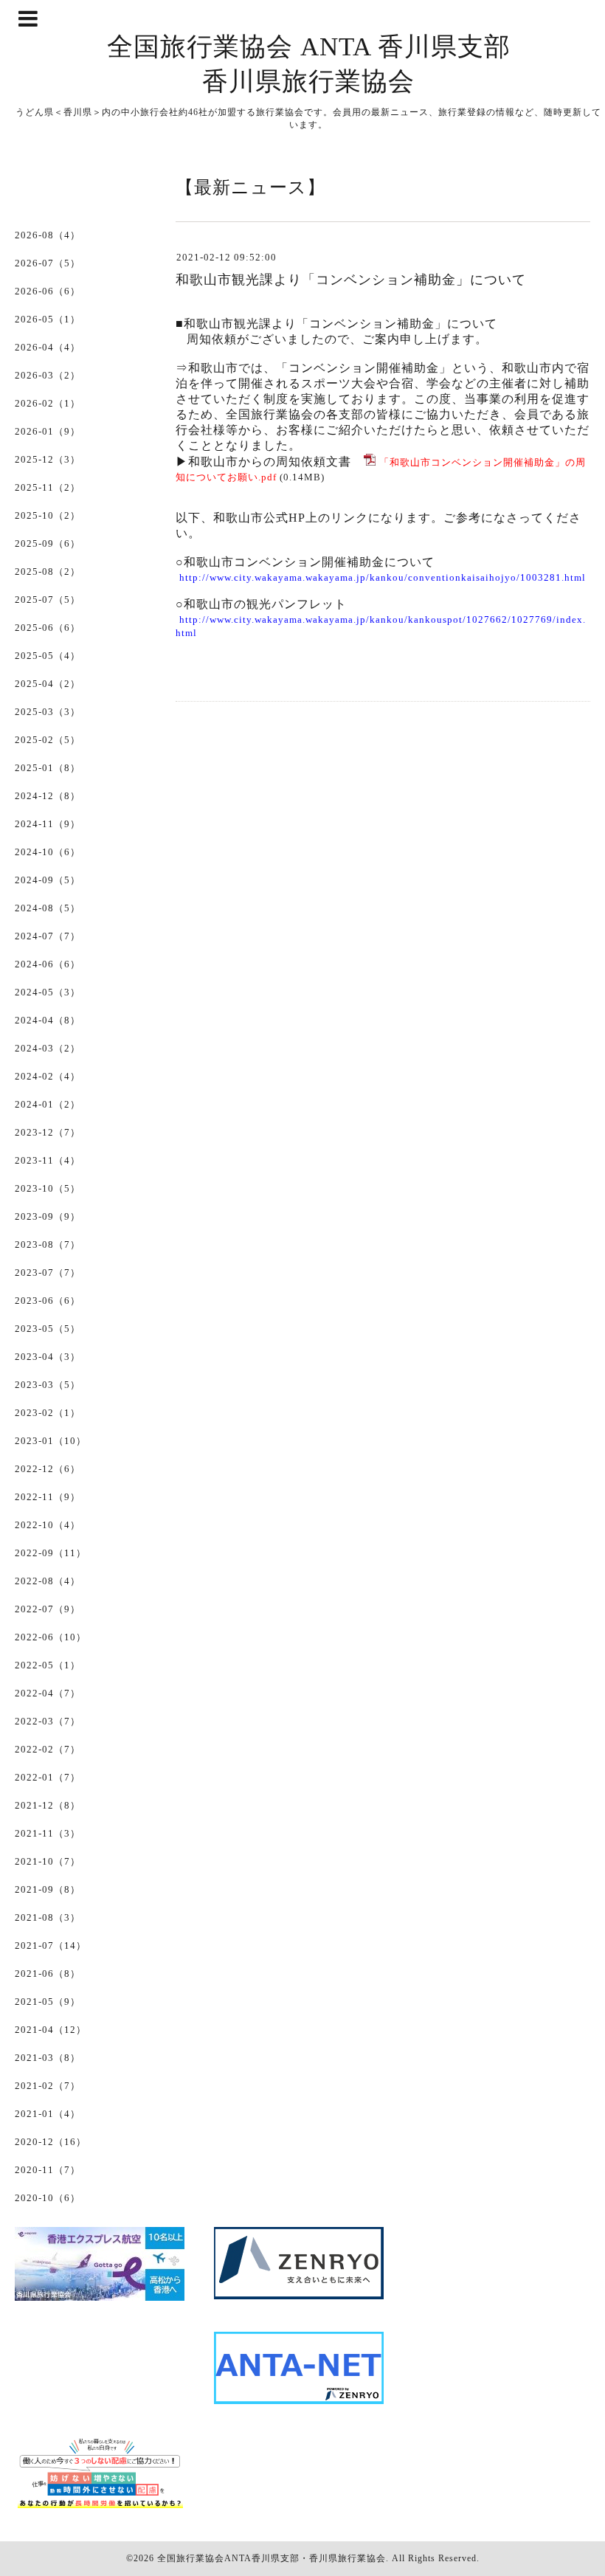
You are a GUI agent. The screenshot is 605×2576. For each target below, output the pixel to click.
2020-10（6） (48, 2198)
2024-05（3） (48, 992)
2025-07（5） (48, 600)
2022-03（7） (48, 1721)
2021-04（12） (51, 2030)
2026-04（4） (48, 347)
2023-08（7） (48, 1244)
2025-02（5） (48, 740)
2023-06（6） (48, 1301)
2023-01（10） (51, 1441)
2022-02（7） (48, 1749)
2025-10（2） (48, 515)
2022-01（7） (48, 1777)
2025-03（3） (48, 712)
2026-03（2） (48, 375)
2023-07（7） (48, 1273)
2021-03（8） (48, 2058)
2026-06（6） (48, 291)
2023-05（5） (48, 1329)
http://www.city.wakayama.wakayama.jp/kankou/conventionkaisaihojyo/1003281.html (383, 577)
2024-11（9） (48, 824)
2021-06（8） (48, 1974)
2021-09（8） (48, 1889)
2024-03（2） (48, 1048)
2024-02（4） (48, 1076)
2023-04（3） (48, 1357)
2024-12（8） (48, 796)
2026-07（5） (48, 263)
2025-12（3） (48, 459)
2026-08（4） (48, 235)
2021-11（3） (48, 1833)
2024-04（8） (48, 1020)
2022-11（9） (48, 1497)
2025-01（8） (48, 768)
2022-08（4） (48, 1581)
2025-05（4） (48, 656)
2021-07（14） (51, 1945)
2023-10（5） (48, 1188)
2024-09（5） (48, 880)
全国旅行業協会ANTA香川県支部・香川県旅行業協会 (272, 2558)
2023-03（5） (48, 1385)
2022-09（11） (51, 1553)
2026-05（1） (48, 319)
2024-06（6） (48, 964)
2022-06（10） (51, 1637)
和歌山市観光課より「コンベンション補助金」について (351, 280)
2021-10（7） (48, 1861)
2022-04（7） (48, 1693)
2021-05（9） (48, 2002)
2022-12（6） (48, 1469)
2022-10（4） (48, 1525)
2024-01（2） (48, 1104)
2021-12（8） (48, 1805)
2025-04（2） (48, 684)
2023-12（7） (48, 1132)
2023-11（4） (48, 1160)
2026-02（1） (48, 403)
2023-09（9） (48, 1216)
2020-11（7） (48, 2170)
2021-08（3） (48, 1917)
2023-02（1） (48, 1413)
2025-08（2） (48, 572)
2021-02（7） (48, 2086)
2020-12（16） (51, 2142)
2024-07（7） (48, 936)
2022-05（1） (48, 1665)
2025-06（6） (48, 628)
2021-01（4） (48, 2114)
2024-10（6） (48, 852)
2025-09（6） (48, 543)
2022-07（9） (48, 1609)
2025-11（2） (48, 487)
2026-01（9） (48, 431)
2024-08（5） (48, 908)
